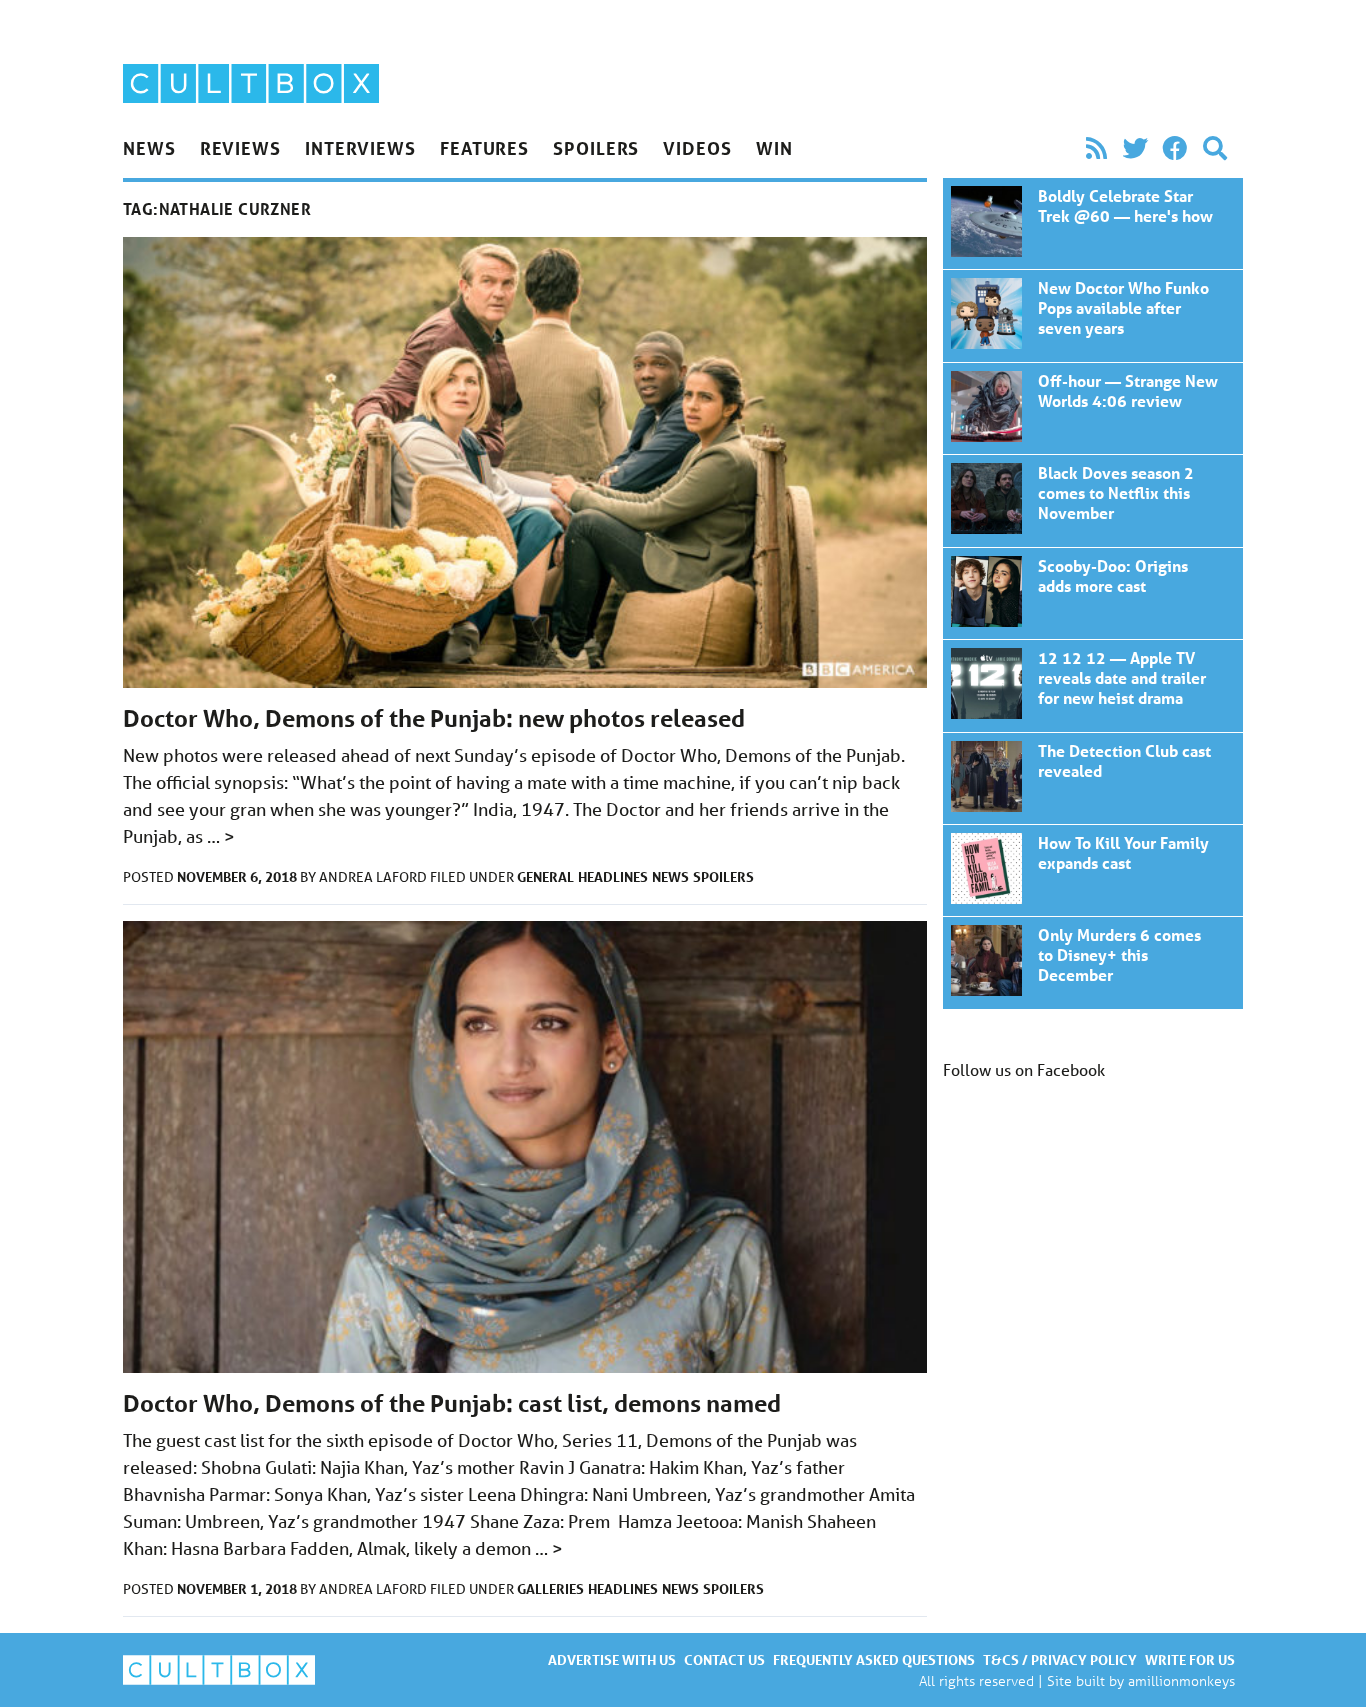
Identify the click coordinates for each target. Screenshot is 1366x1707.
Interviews (360, 148)
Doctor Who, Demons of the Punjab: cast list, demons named (452, 1403)
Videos (697, 148)
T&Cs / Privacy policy (1060, 1659)
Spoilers (596, 148)
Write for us (1190, 1659)
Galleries (550, 1588)
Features (484, 148)
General (545, 876)
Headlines (613, 876)
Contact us (724, 1659)
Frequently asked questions (874, 1659)
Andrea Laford (374, 877)
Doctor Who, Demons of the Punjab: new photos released (434, 718)
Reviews (240, 148)
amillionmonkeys (1181, 1680)
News (149, 148)
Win (774, 148)
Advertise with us (612, 1659)
